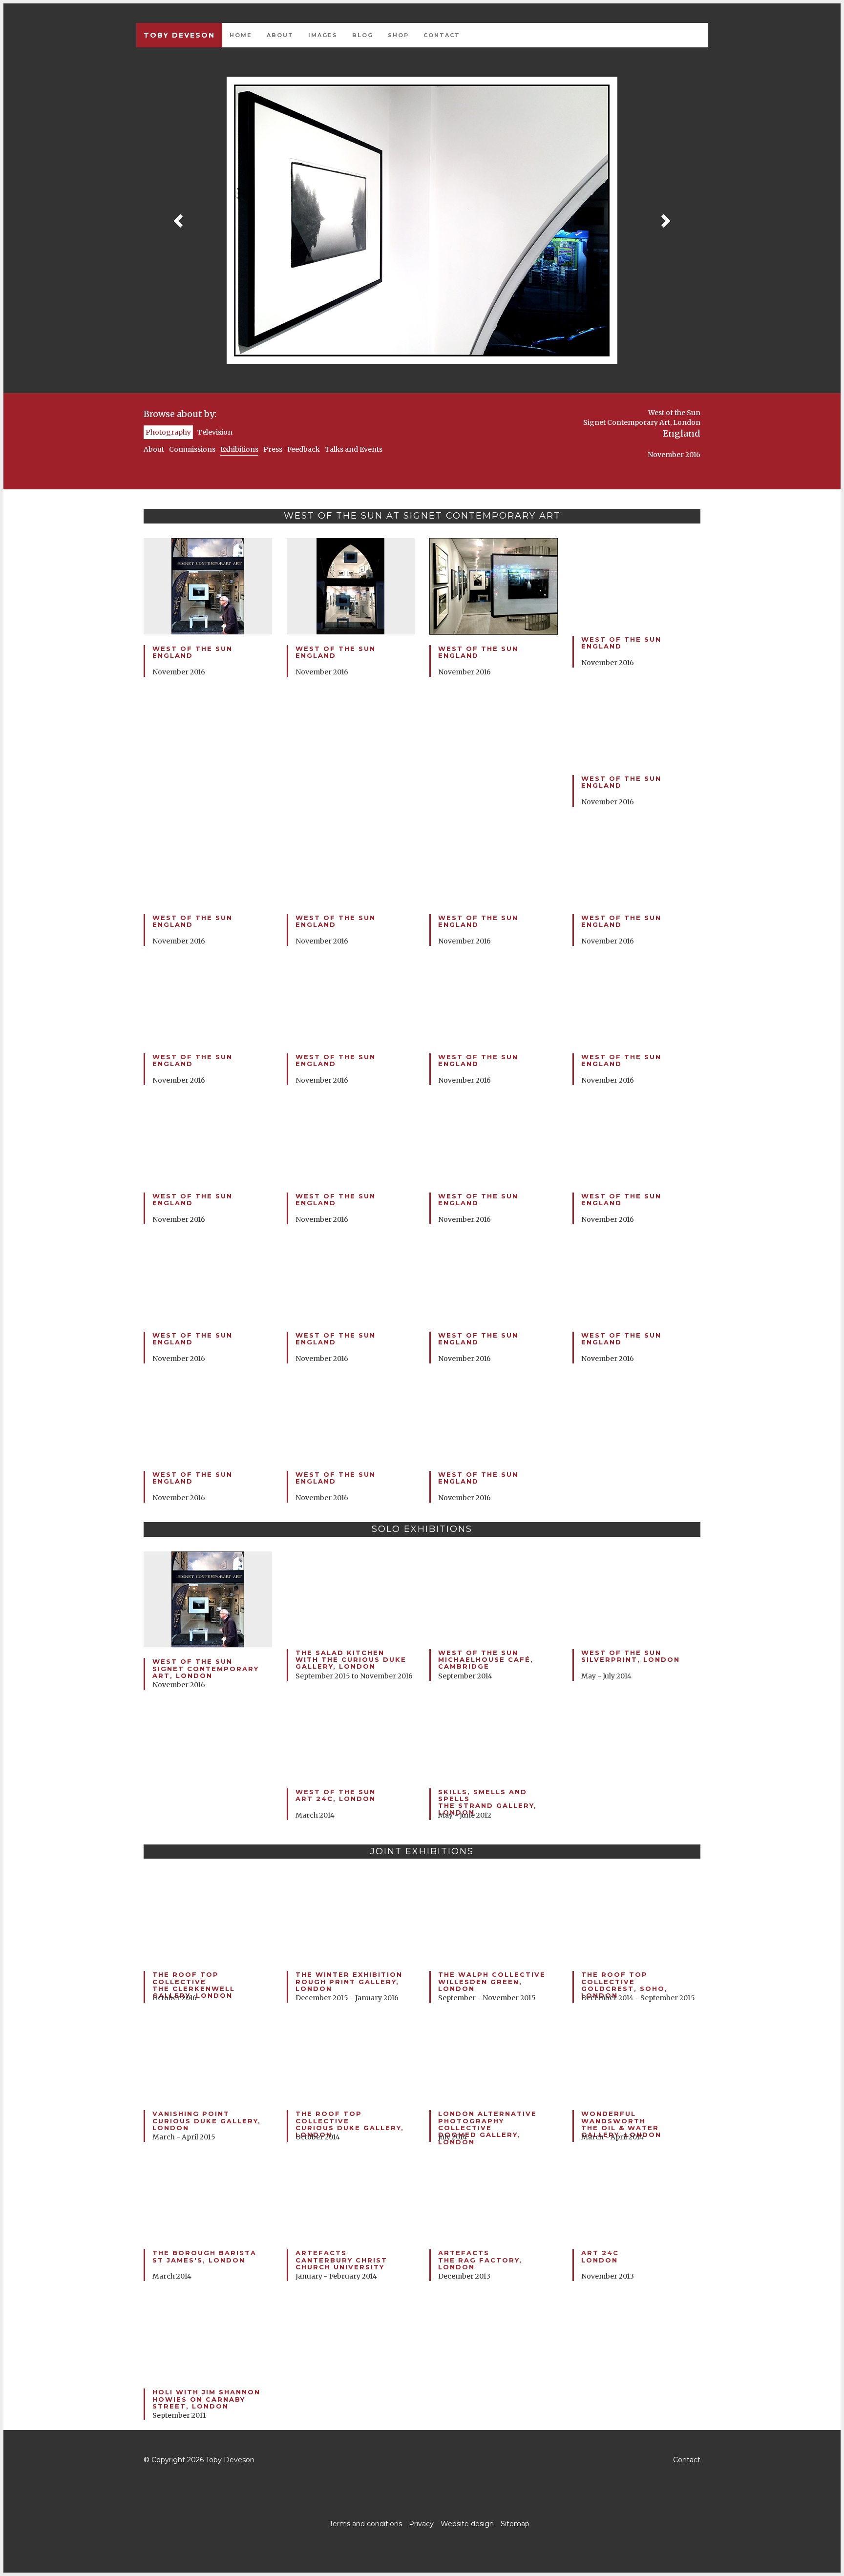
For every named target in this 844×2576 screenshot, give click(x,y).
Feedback (304, 449)
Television (215, 432)
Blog (363, 35)
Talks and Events (354, 449)
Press (273, 449)
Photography (168, 432)
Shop (398, 35)
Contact (442, 35)
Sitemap (515, 2524)
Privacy (421, 2524)
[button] (179, 220)
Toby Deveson (179, 35)
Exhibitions (239, 449)
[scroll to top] (422, 2460)
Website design (467, 2524)
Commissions (192, 449)
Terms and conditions (366, 2524)
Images (323, 35)
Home (241, 35)
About (280, 35)
